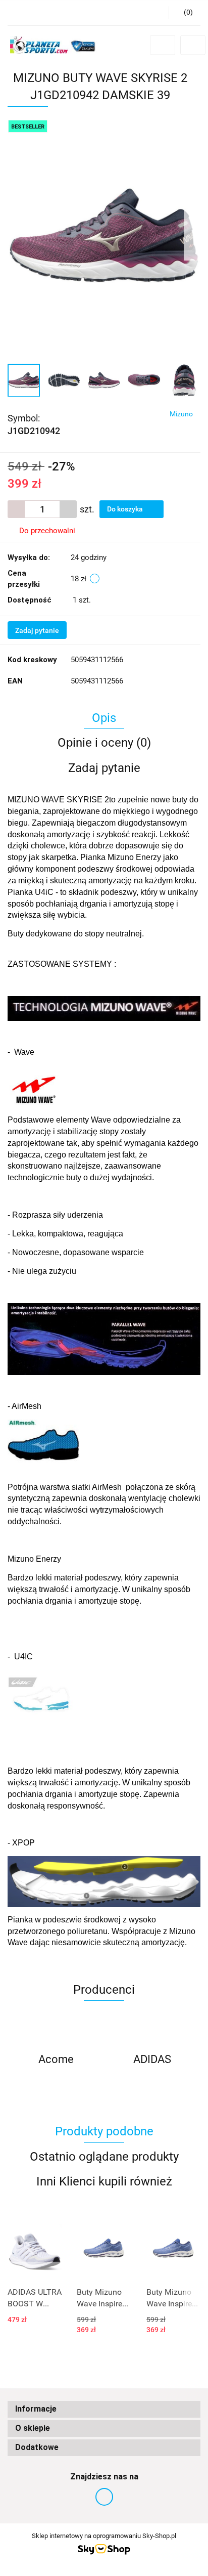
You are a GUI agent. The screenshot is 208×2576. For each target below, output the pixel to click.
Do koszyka (126, 509)
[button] (104, 2409)
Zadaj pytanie (37, 630)
